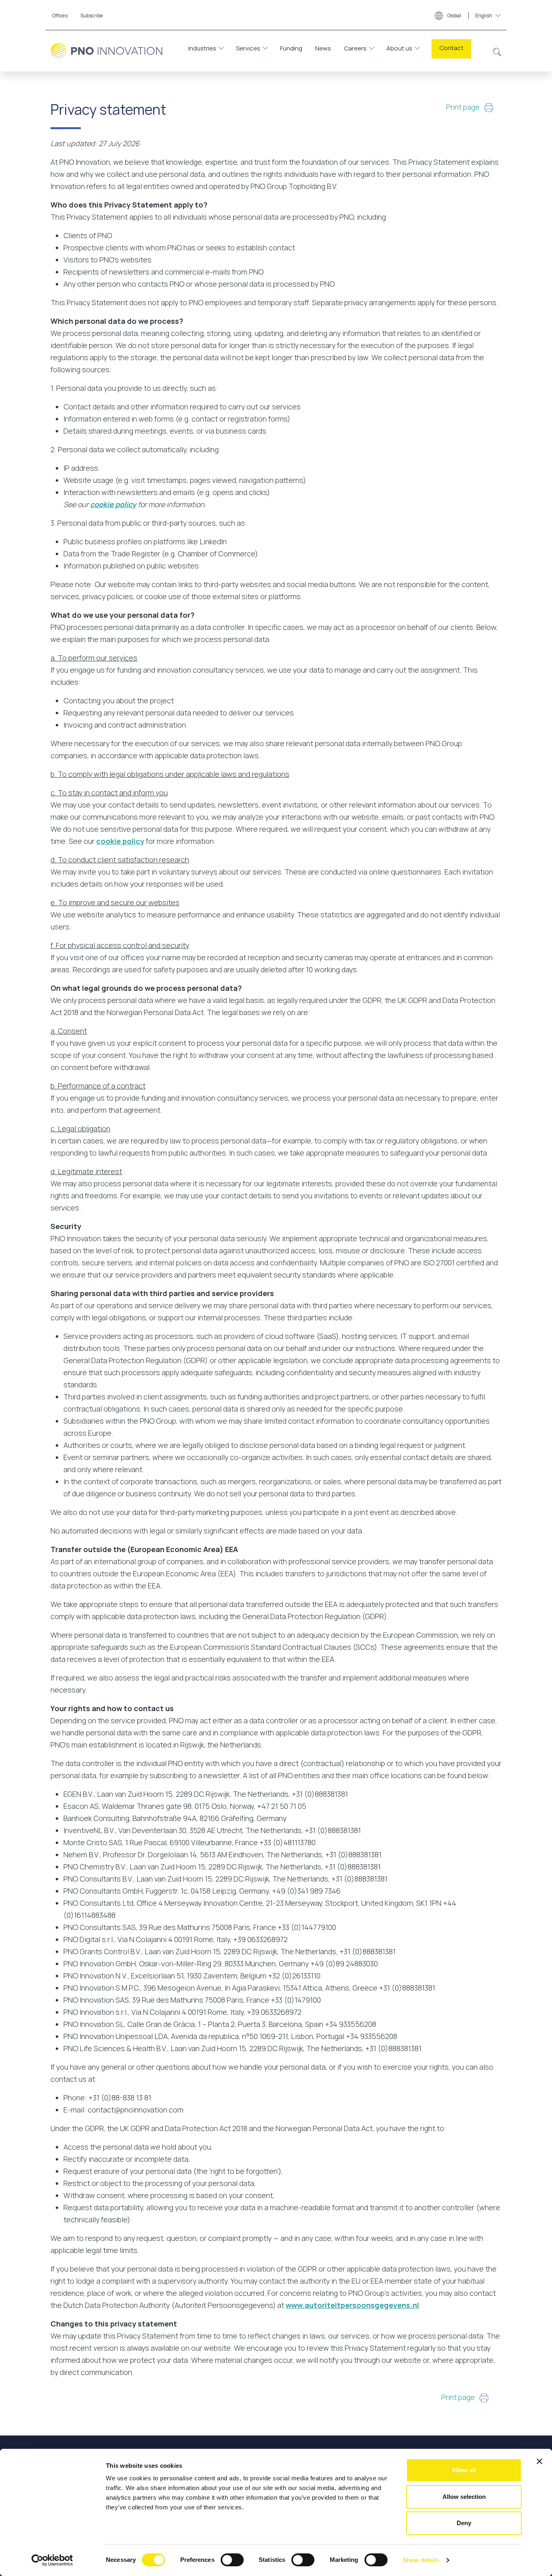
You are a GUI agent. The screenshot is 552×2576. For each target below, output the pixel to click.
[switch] (232, 2560)
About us (399, 48)
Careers (355, 48)
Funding (291, 48)
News (323, 48)
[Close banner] (539, 2461)
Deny (464, 2523)
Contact (451, 48)
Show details (421, 2560)
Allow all (464, 2470)
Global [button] (469, 16)
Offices (60, 16)
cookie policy (113, 504)
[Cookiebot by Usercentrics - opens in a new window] (52, 2560)
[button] (497, 51)
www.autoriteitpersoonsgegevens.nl (352, 2305)
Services (248, 48)
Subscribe (92, 16)
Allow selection (464, 2497)
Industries (202, 48)
